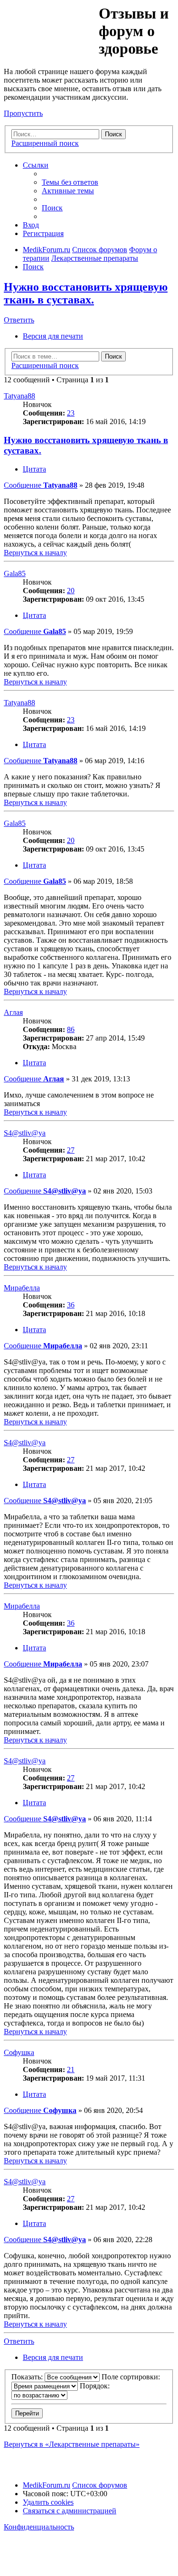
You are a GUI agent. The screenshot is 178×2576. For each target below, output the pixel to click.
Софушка (19, 2052)
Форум (51, 26)
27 (71, 1150)
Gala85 (15, 573)
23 (71, 413)
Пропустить (23, 113)
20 (71, 591)
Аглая (13, 1012)
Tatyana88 (19, 396)
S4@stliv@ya (25, 1133)
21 (71, 2069)
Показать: (28, 2377)
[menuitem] (70, 182)
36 (71, 1305)
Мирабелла (22, 1288)
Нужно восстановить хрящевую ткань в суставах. (86, 293)
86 (71, 1029)
